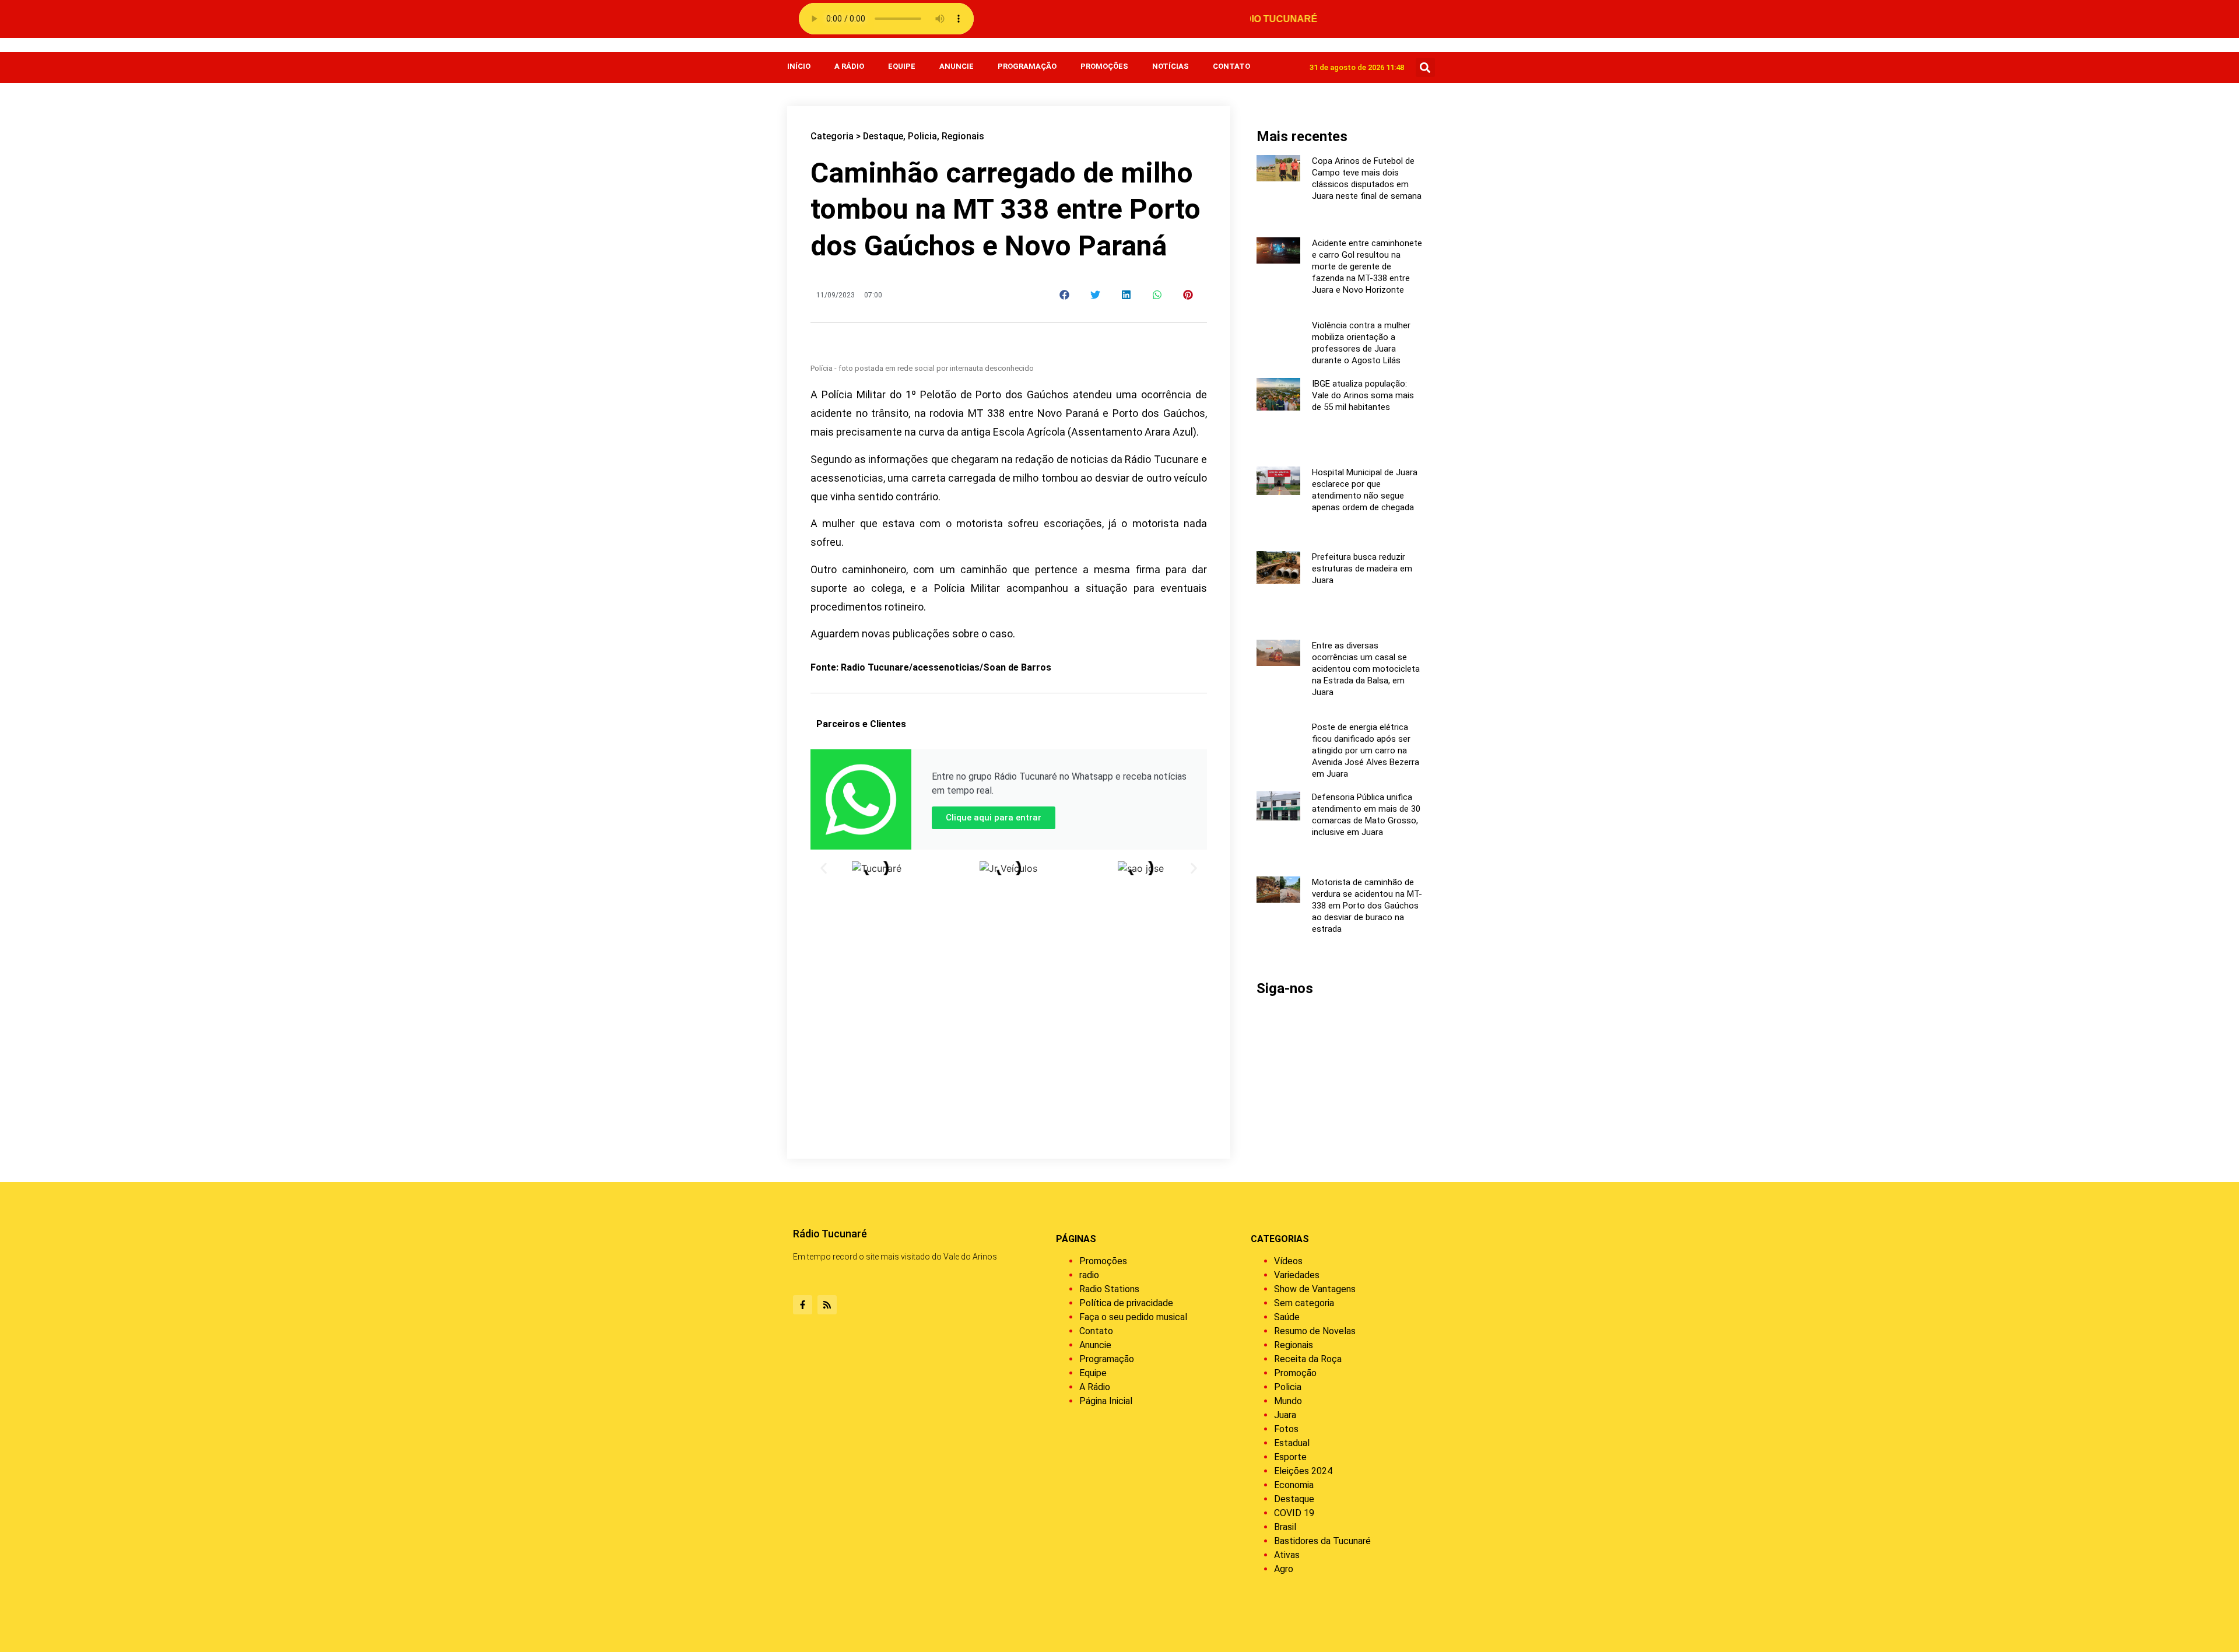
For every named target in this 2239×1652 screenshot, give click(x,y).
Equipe (902, 66)
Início (799, 66)
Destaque (883, 136)
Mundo (1288, 1401)
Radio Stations (1109, 1289)
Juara (1285, 1415)
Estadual (1292, 1443)
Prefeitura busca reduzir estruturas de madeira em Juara (1362, 569)
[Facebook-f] (803, 1305)
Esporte (1290, 1457)
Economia (1294, 1485)
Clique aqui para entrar (994, 818)
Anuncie (957, 66)
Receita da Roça (1308, 1359)
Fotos (1286, 1429)
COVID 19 (1294, 1513)
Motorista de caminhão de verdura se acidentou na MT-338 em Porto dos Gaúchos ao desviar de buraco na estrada (1367, 906)
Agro (1284, 1569)
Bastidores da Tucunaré (1322, 1541)
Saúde (1287, 1317)
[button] (1425, 67)
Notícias (1171, 66)
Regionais (963, 136)
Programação (1027, 66)
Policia (922, 136)
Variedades (1297, 1275)
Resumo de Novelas (1315, 1331)
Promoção (1295, 1373)
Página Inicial (1106, 1401)
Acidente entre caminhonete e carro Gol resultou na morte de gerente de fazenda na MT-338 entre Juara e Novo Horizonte (1367, 266)
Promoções (1104, 66)
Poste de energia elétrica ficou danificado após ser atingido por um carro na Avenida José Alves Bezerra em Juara (1366, 750)
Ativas (1287, 1555)
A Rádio (849, 66)
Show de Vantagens (1315, 1289)
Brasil (1285, 1527)
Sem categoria (1304, 1303)
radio (1089, 1275)
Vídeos (1288, 1261)
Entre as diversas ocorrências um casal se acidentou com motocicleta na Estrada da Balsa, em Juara (1366, 669)
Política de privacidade (1126, 1303)
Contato (1231, 66)
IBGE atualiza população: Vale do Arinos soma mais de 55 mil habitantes (1363, 395)
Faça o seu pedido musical (1133, 1317)
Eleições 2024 (1303, 1471)
